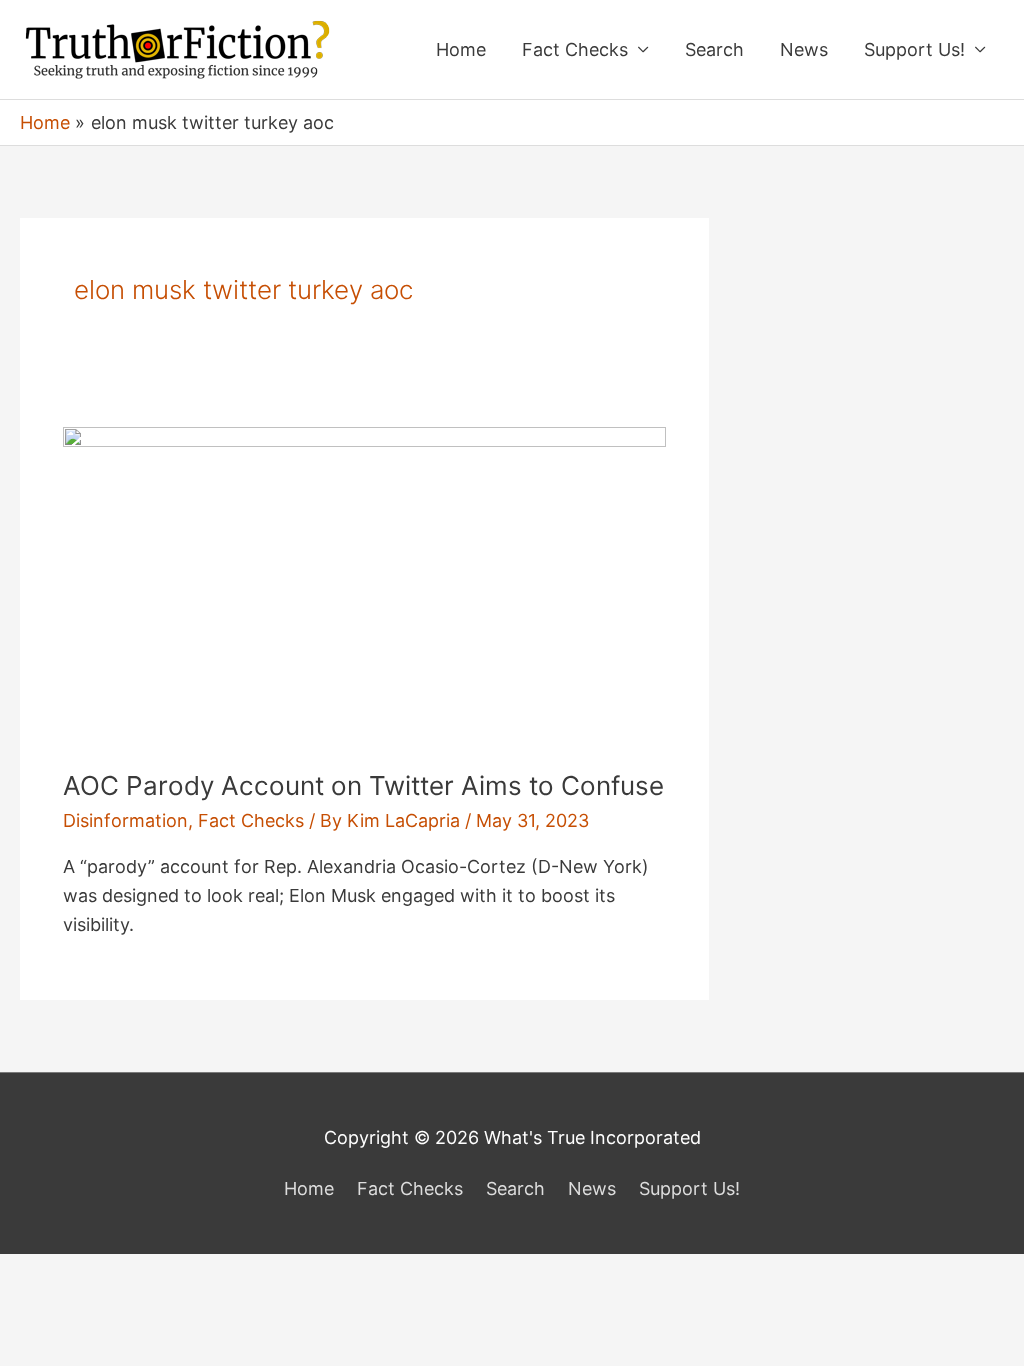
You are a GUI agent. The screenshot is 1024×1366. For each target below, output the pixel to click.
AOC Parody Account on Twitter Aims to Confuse (363, 785)
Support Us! (914, 49)
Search (714, 49)
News (804, 49)
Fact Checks (575, 49)
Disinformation (125, 820)
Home (461, 49)
